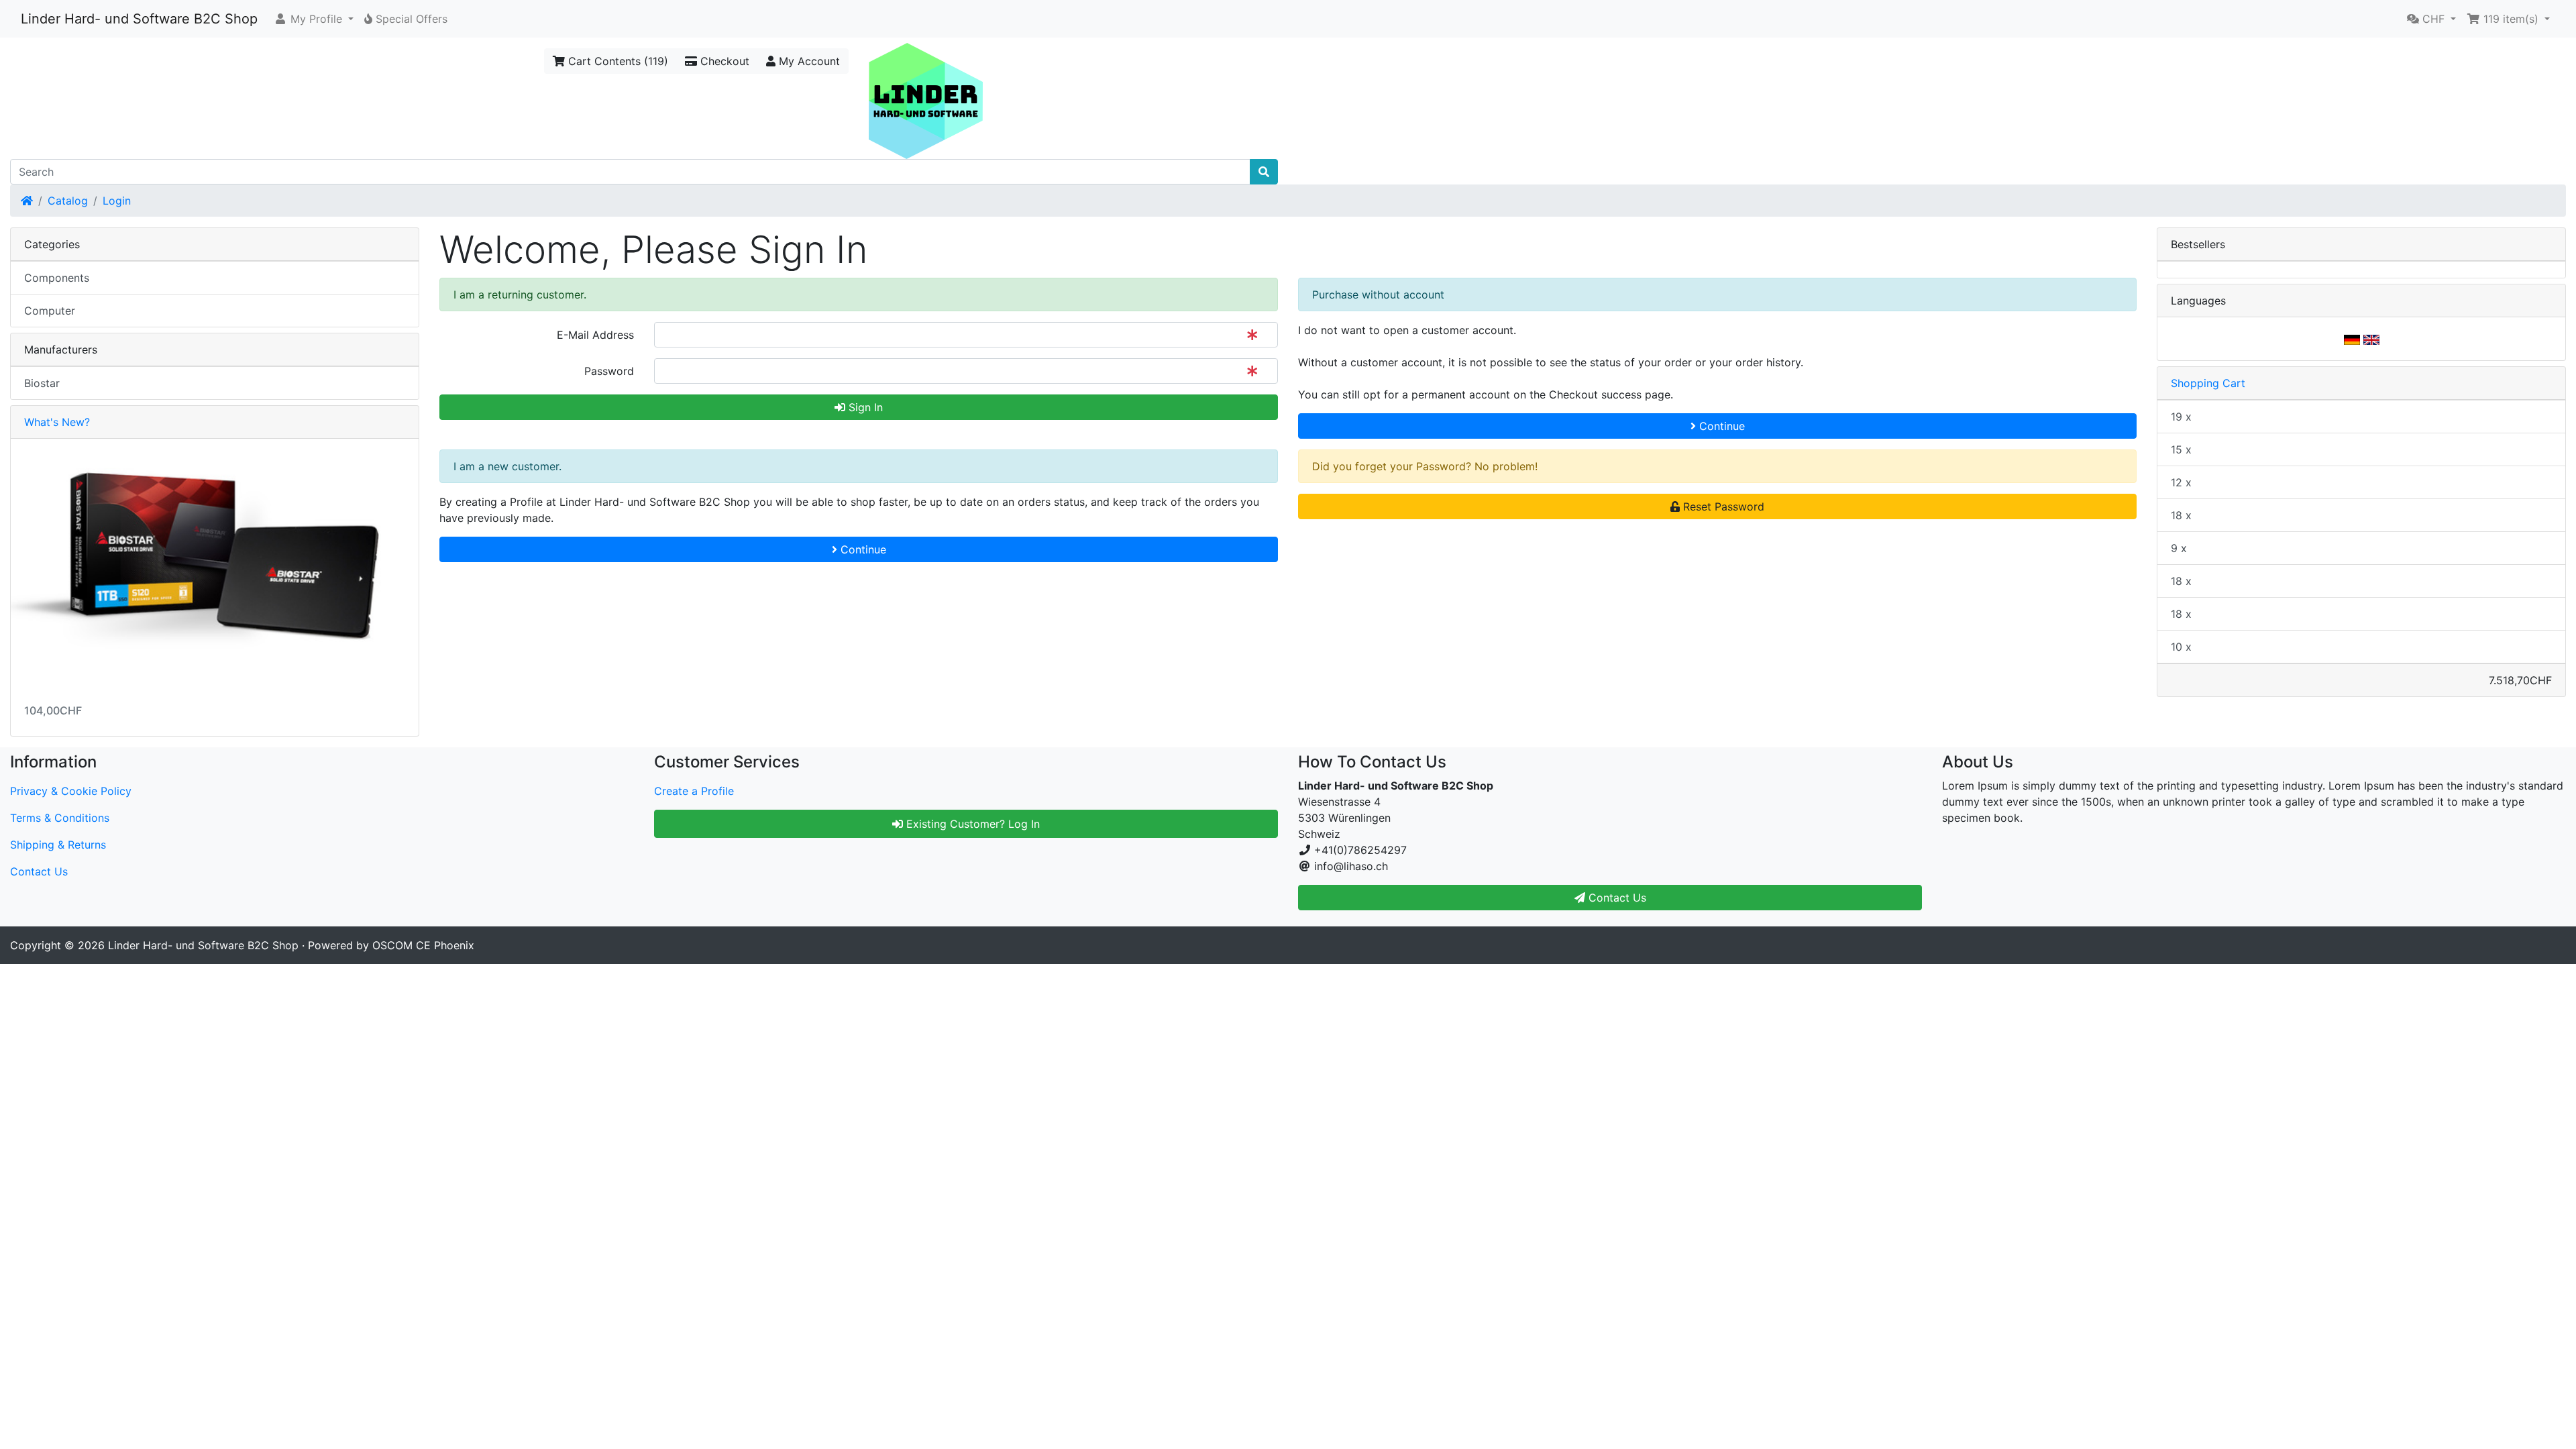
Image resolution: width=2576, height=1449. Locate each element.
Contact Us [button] (1616, 898)
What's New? (57, 422)
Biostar (42, 383)
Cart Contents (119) (616, 61)
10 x (2181, 647)
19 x (2181, 417)
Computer (50, 311)
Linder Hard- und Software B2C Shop (139, 19)
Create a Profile (694, 791)
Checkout (723, 61)
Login (117, 201)
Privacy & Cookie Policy (71, 791)
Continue (1720, 426)
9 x (2179, 548)
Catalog (68, 201)
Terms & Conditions (60, 818)
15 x (2181, 449)
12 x (2181, 482)
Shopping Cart (2208, 383)
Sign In (864, 407)
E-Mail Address (595, 335)
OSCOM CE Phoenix (423, 945)
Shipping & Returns (58, 845)
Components (57, 278)
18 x (2181, 515)
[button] (314, 19)
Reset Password (1722, 506)
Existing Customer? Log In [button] (971, 824)
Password (609, 371)
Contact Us (39, 871)
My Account (808, 61)
